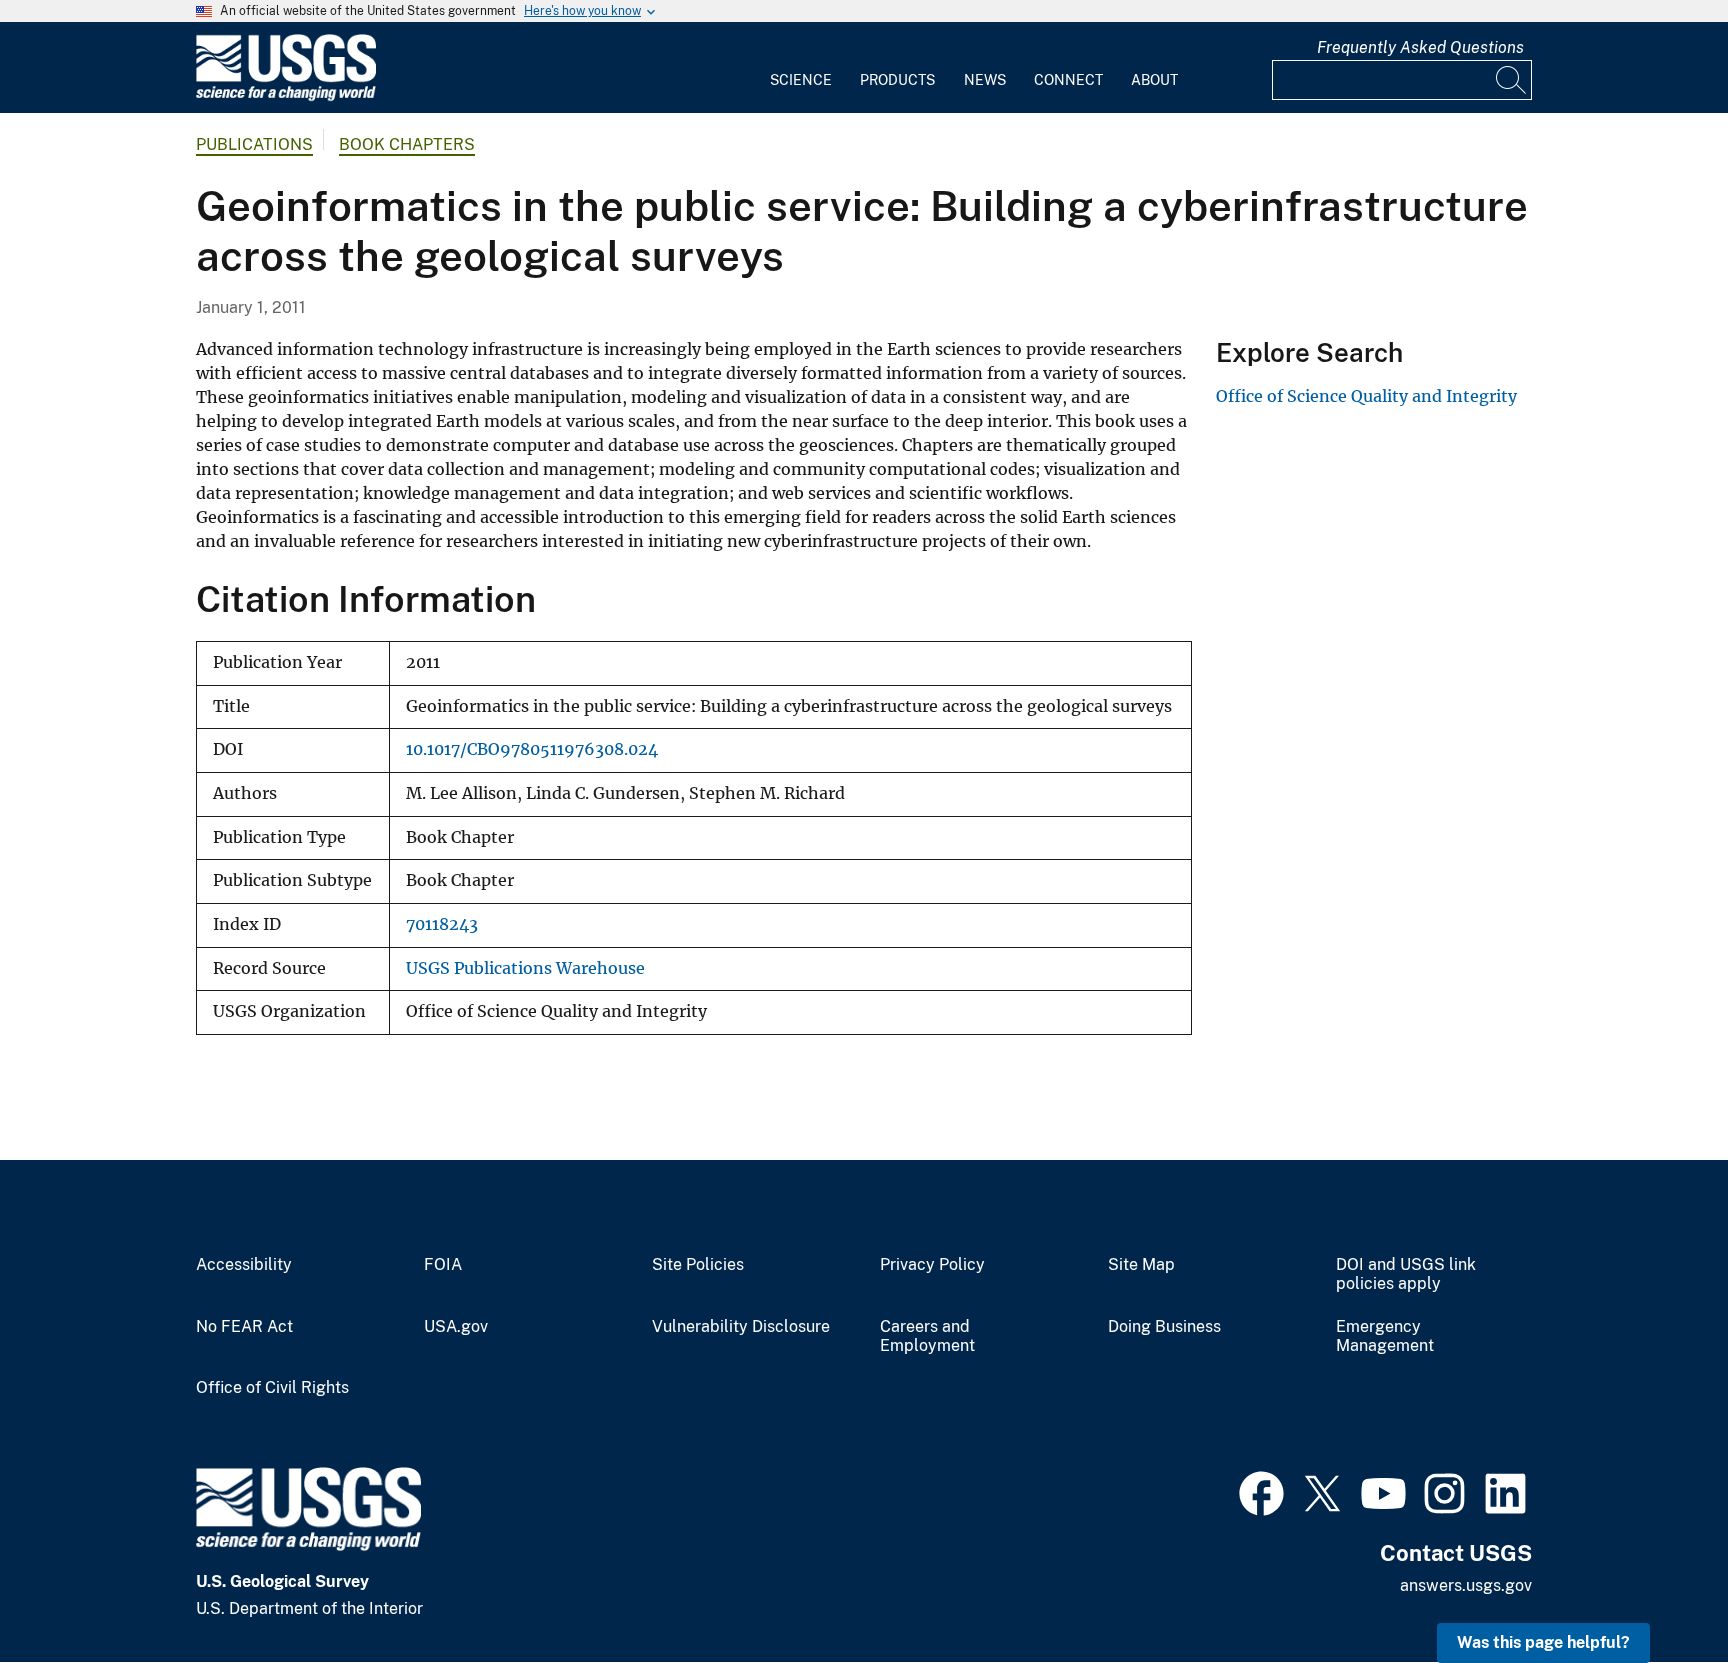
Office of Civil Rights (272, 1388)
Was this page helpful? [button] (1543, 1642)
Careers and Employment (927, 1336)
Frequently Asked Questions (1420, 47)
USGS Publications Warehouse (525, 968)
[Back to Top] (1655, 1590)
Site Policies (698, 1265)
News (985, 80)
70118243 (442, 924)
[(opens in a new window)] (1261, 1491)
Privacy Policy (932, 1265)
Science (801, 80)
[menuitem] (801, 68)
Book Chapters (407, 144)
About (1154, 80)
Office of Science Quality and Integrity (1366, 396)
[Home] (286, 96)
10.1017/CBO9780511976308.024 (532, 749)
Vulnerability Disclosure (741, 1327)
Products (897, 80)
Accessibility (244, 1265)
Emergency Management (1385, 1336)
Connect (1068, 80)
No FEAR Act (244, 1327)
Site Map (1141, 1265)
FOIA (443, 1265)
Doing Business (1164, 1327)
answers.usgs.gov (1466, 1585)
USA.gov (456, 1327)
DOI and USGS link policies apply (1406, 1274)
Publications (254, 144)
